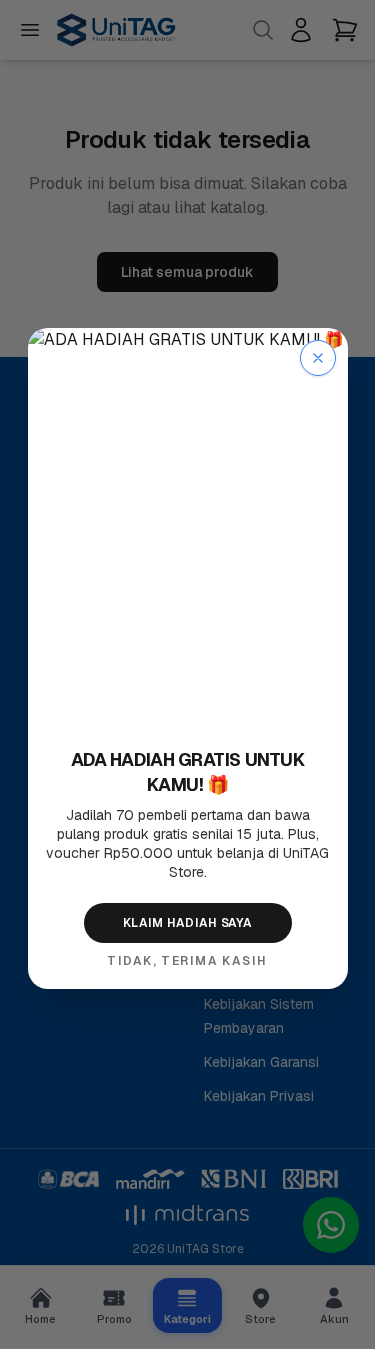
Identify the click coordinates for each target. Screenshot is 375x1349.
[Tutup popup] (318, 358)
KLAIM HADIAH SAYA (187, 923)
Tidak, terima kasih (187, 961)
